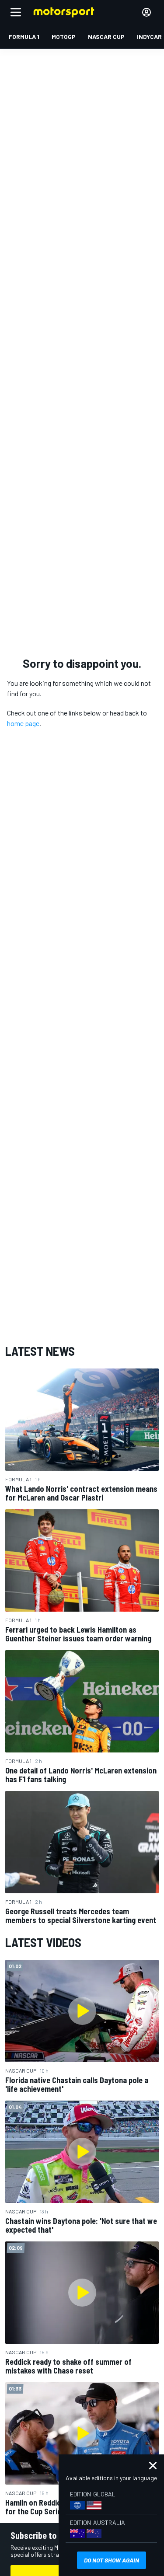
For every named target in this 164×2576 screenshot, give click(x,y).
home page (23, 723)
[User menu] (147, 12)
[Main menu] (16, 12)
